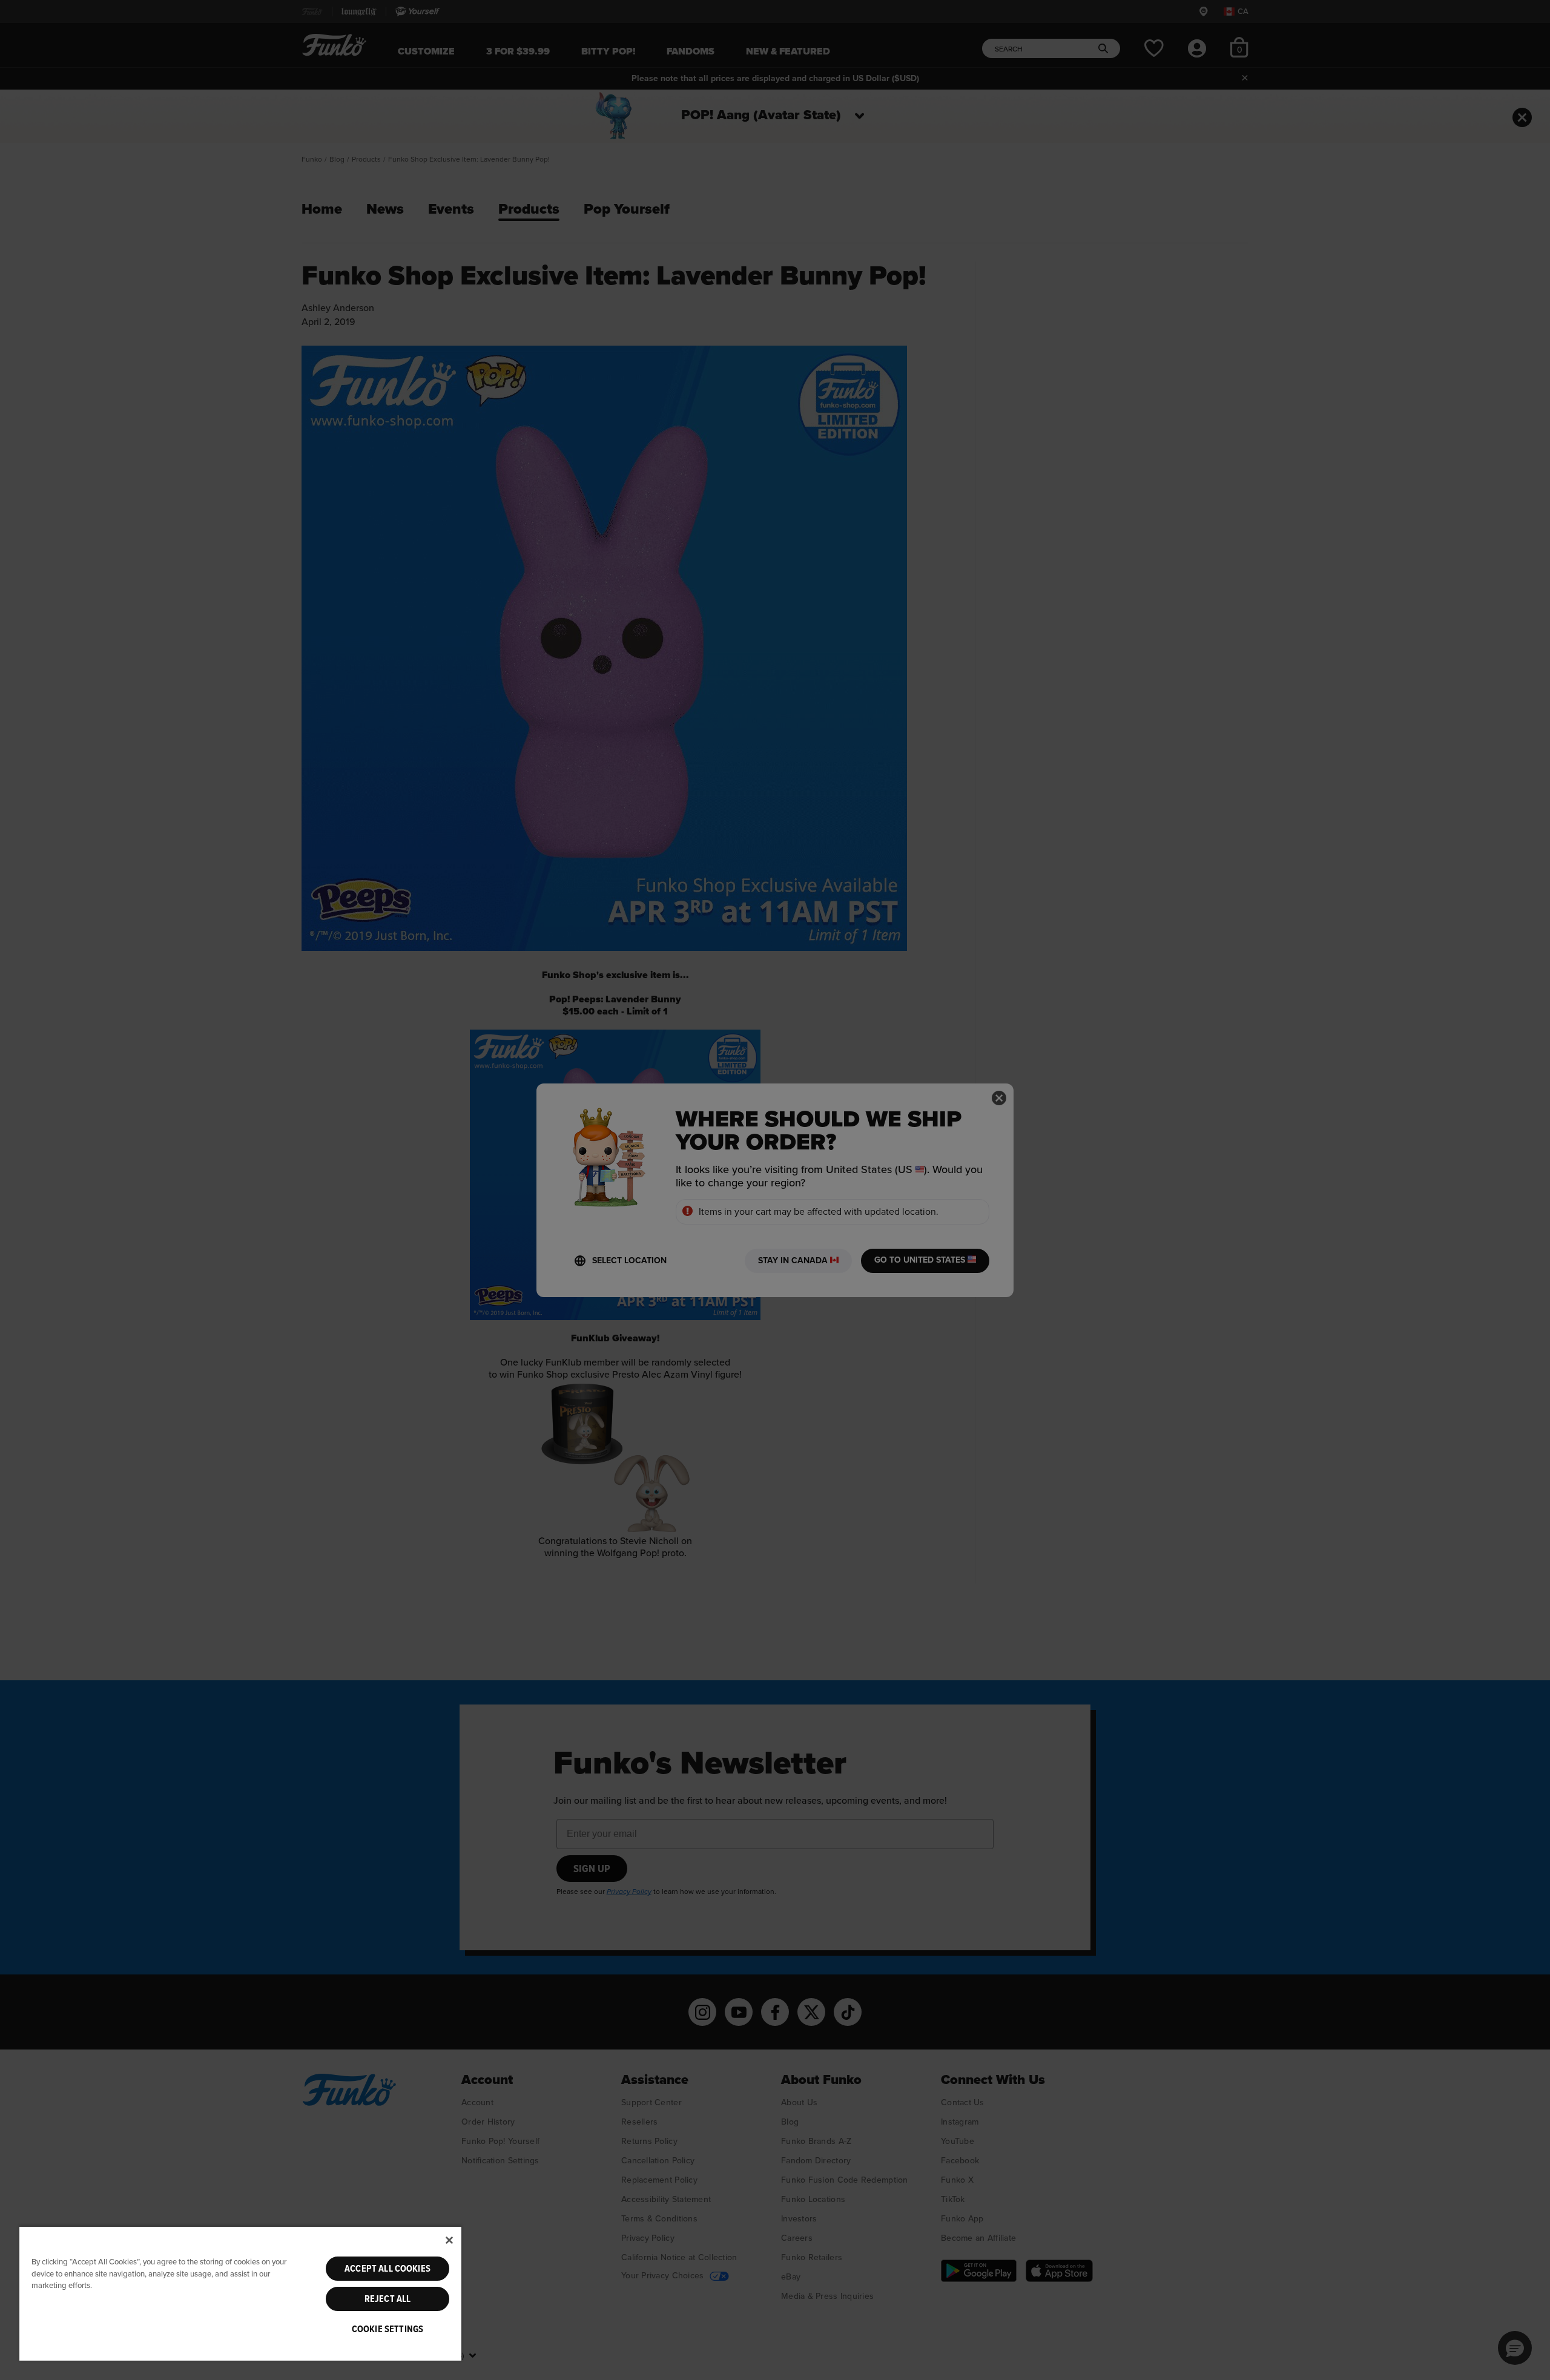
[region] (240, 2293)
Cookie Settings (387, 2329)
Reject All (388, 2299)
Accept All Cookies (387, 2269)
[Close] (449, 2240)
